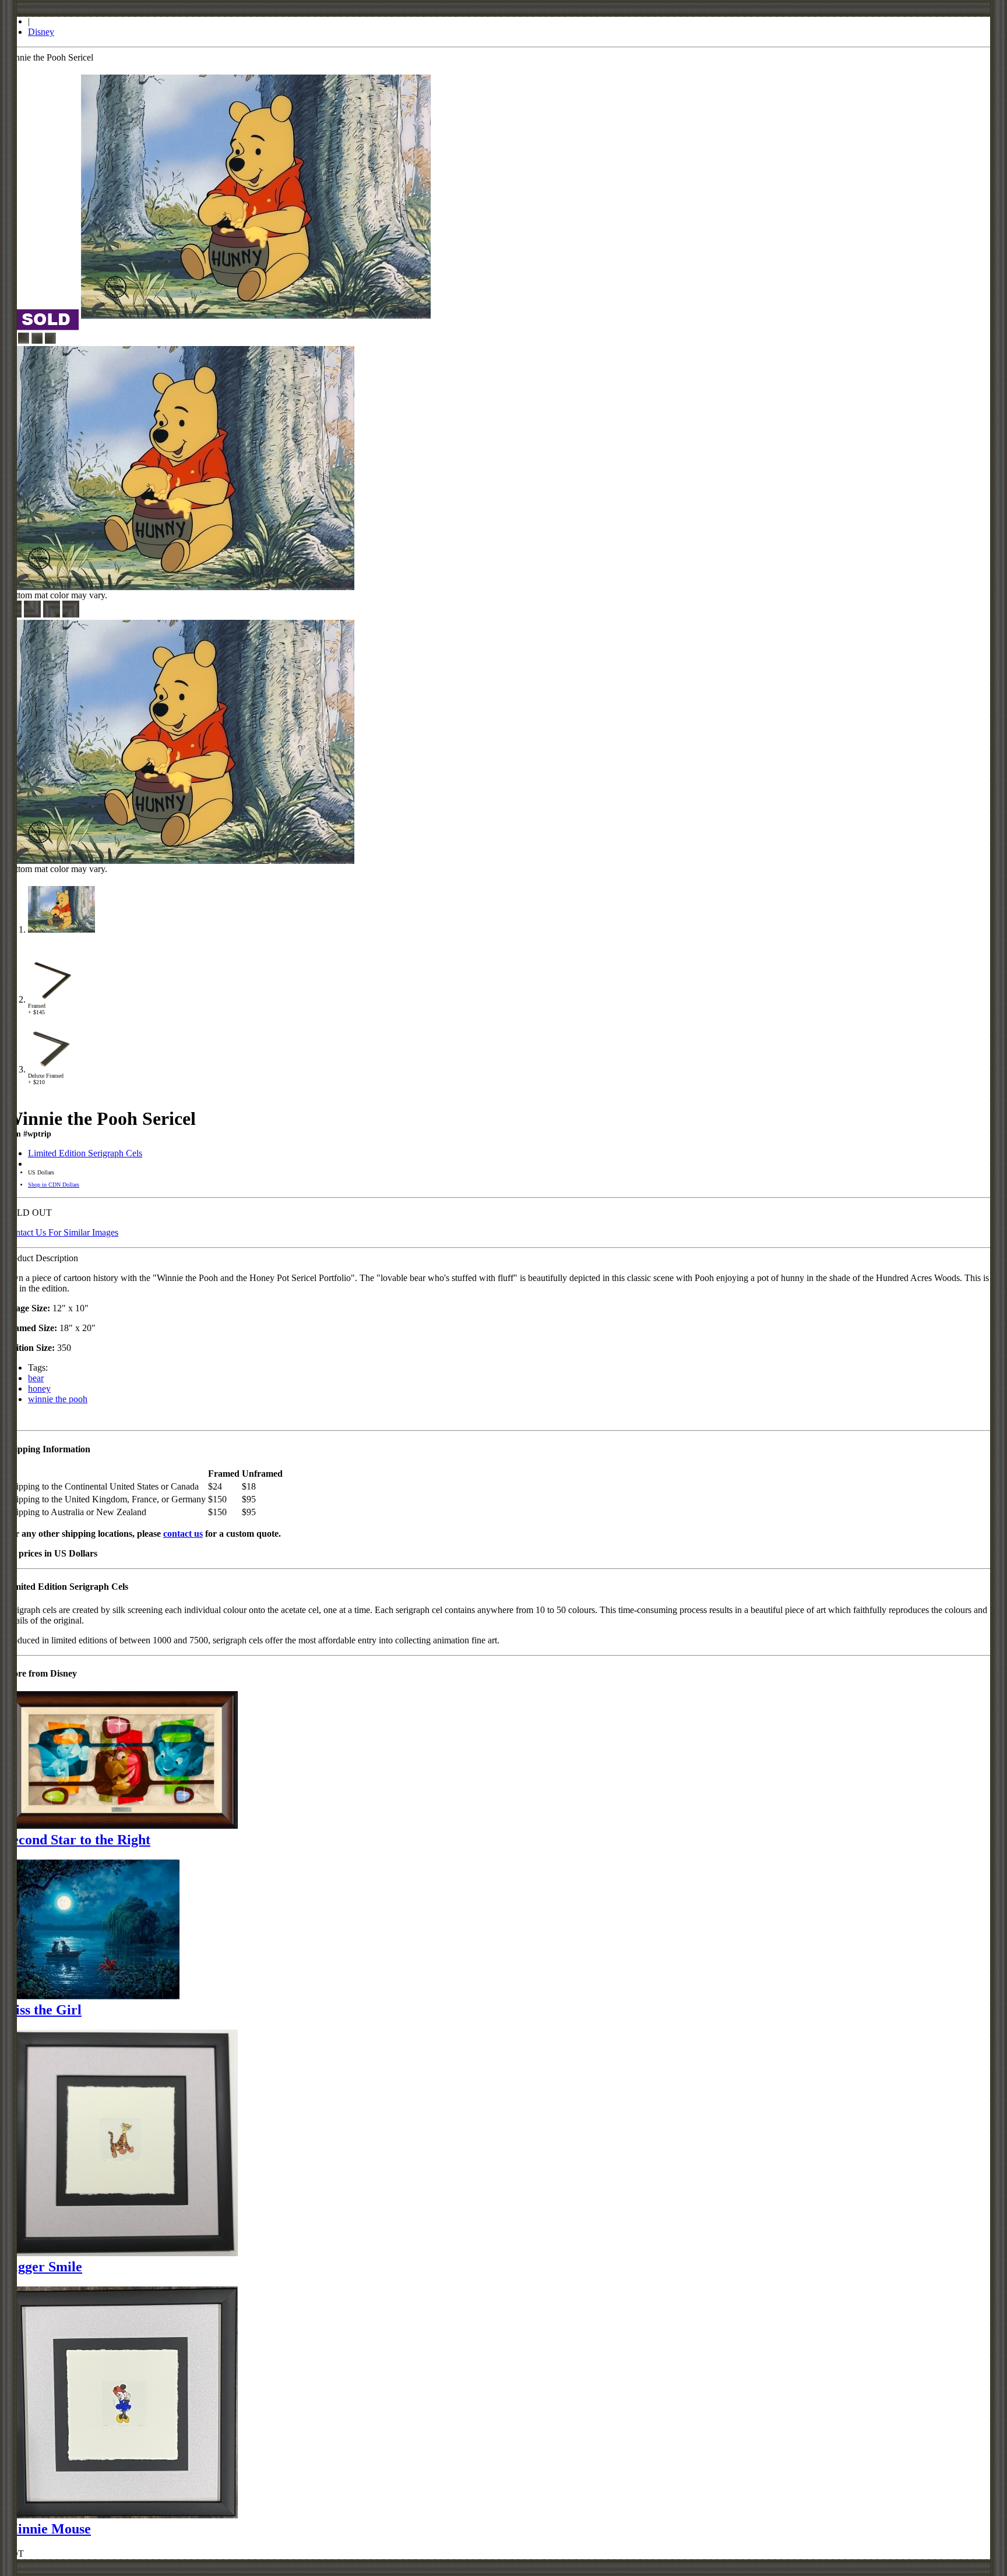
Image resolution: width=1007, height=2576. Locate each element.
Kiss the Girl (43, 2010)
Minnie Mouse (48, 2529)
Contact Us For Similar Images (61, 1232)
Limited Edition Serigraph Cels (85, 1153)
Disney (41, 32)
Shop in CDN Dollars (54, 1185)
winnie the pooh (58, 1399)
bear (36, 1378)
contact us (183, 1534)
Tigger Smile (43, 2267)
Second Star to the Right (78, 1840)
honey (39, 1388)
